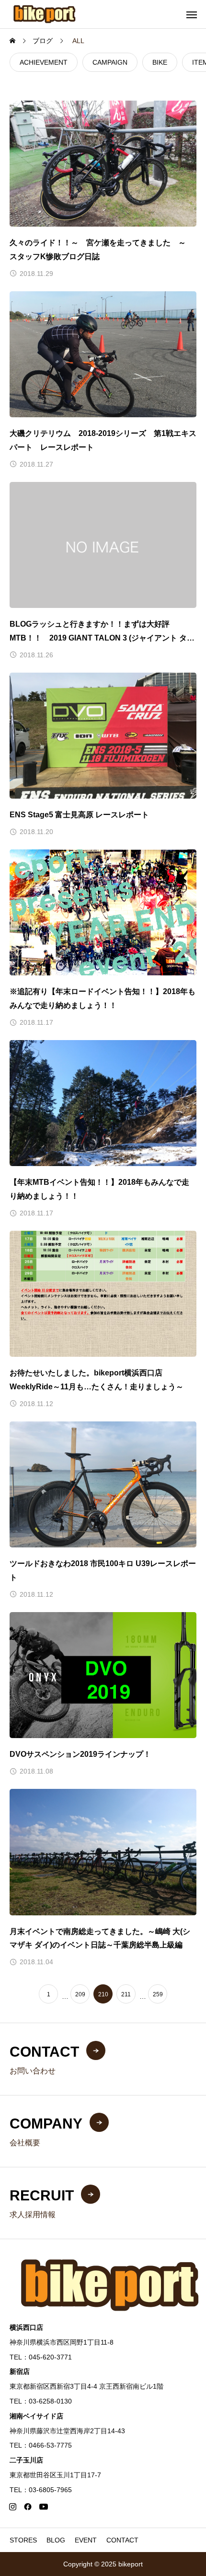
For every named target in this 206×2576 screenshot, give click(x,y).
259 (158, 1994)
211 (126, 1994)
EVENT (86, 2540)
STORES (23, 2540)
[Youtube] (43, 2507)
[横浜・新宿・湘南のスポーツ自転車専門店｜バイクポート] (45, 14)
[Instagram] (12, 2507)
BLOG (56, 2540)
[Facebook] (28, 2507)
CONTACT (122, 2540)
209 (80, 1994)
